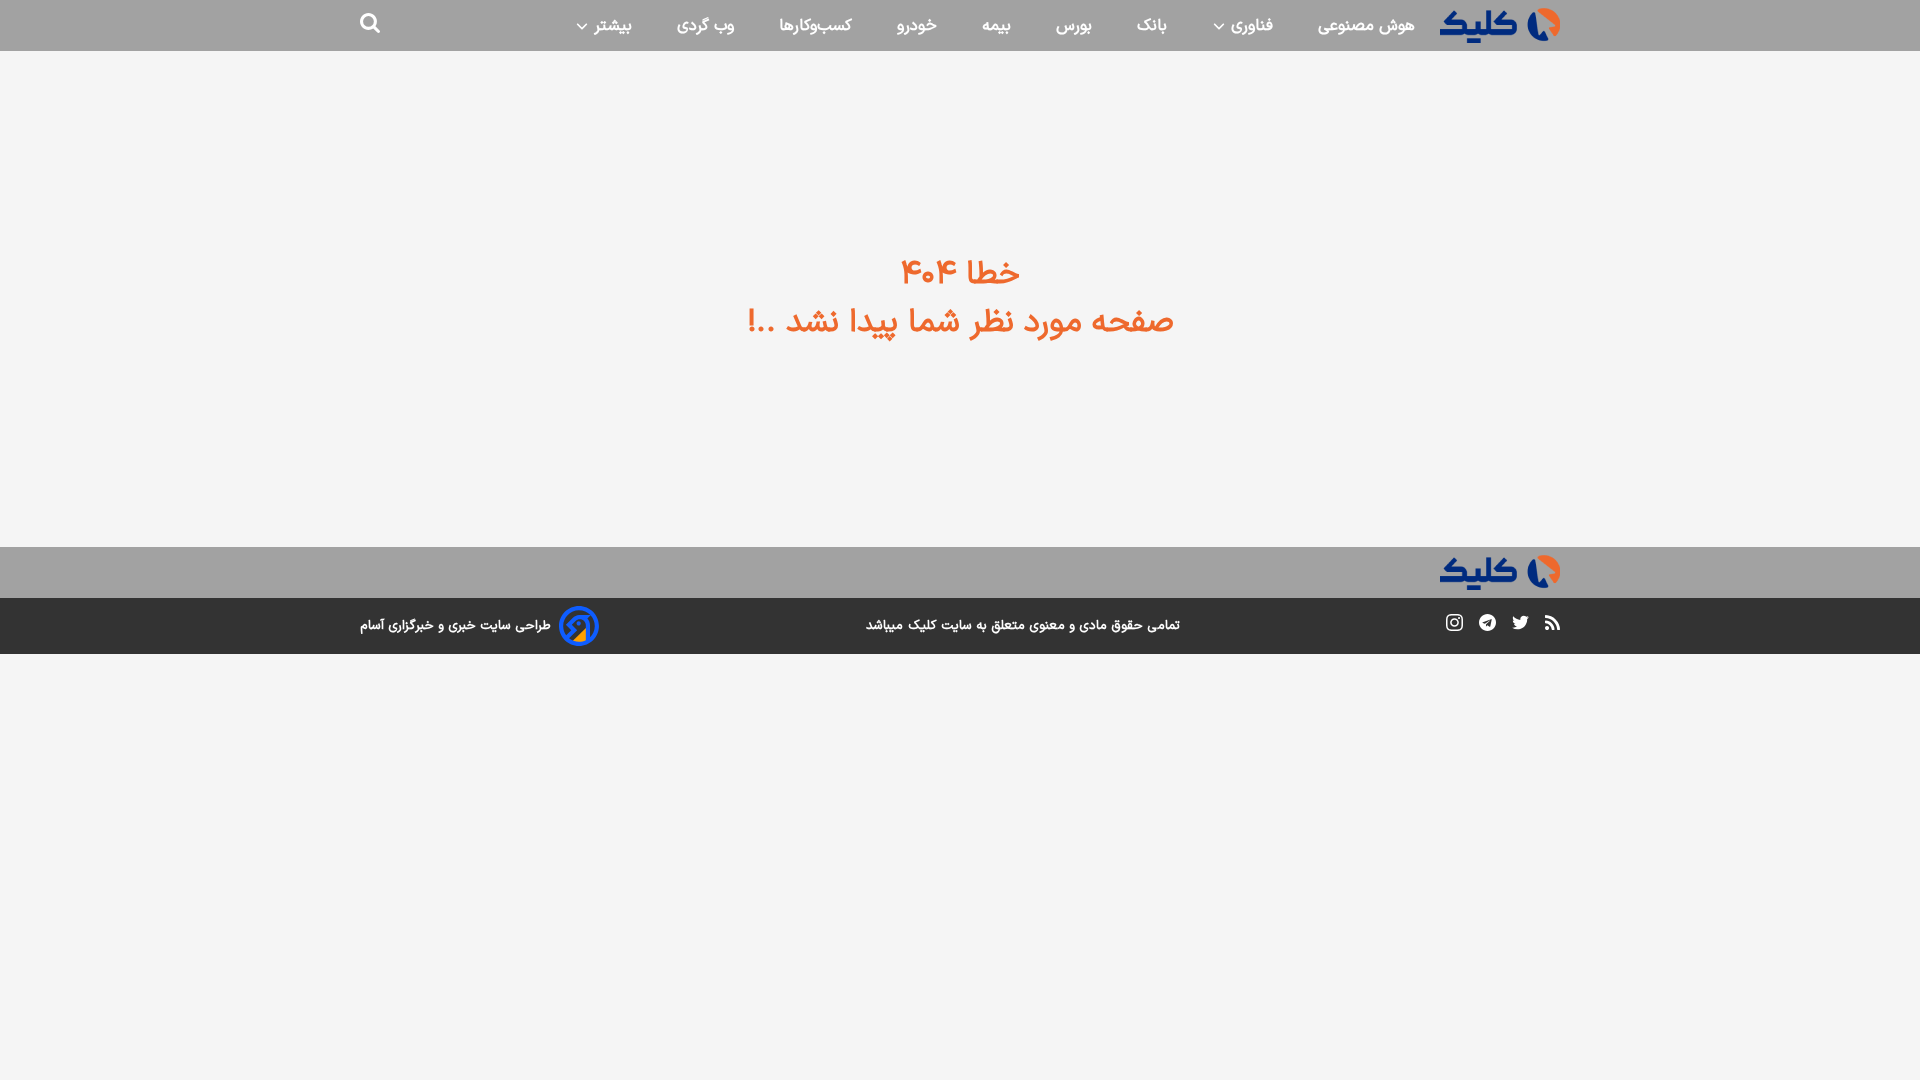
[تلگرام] (1487, 626)
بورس (1074, 26)
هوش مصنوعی (1366, 26)
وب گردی (705, 26)
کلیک (922, 626)
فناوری (1249, 26)
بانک (1152, 26)
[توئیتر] (1520, 626)
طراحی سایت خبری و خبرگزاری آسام (455, 626)
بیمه (996, 26)
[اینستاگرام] (1454, 626)
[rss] (1552, 626)
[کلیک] (1500, 25)
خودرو (917, 26)
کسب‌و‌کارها (815, 26)
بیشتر (610, 26)
